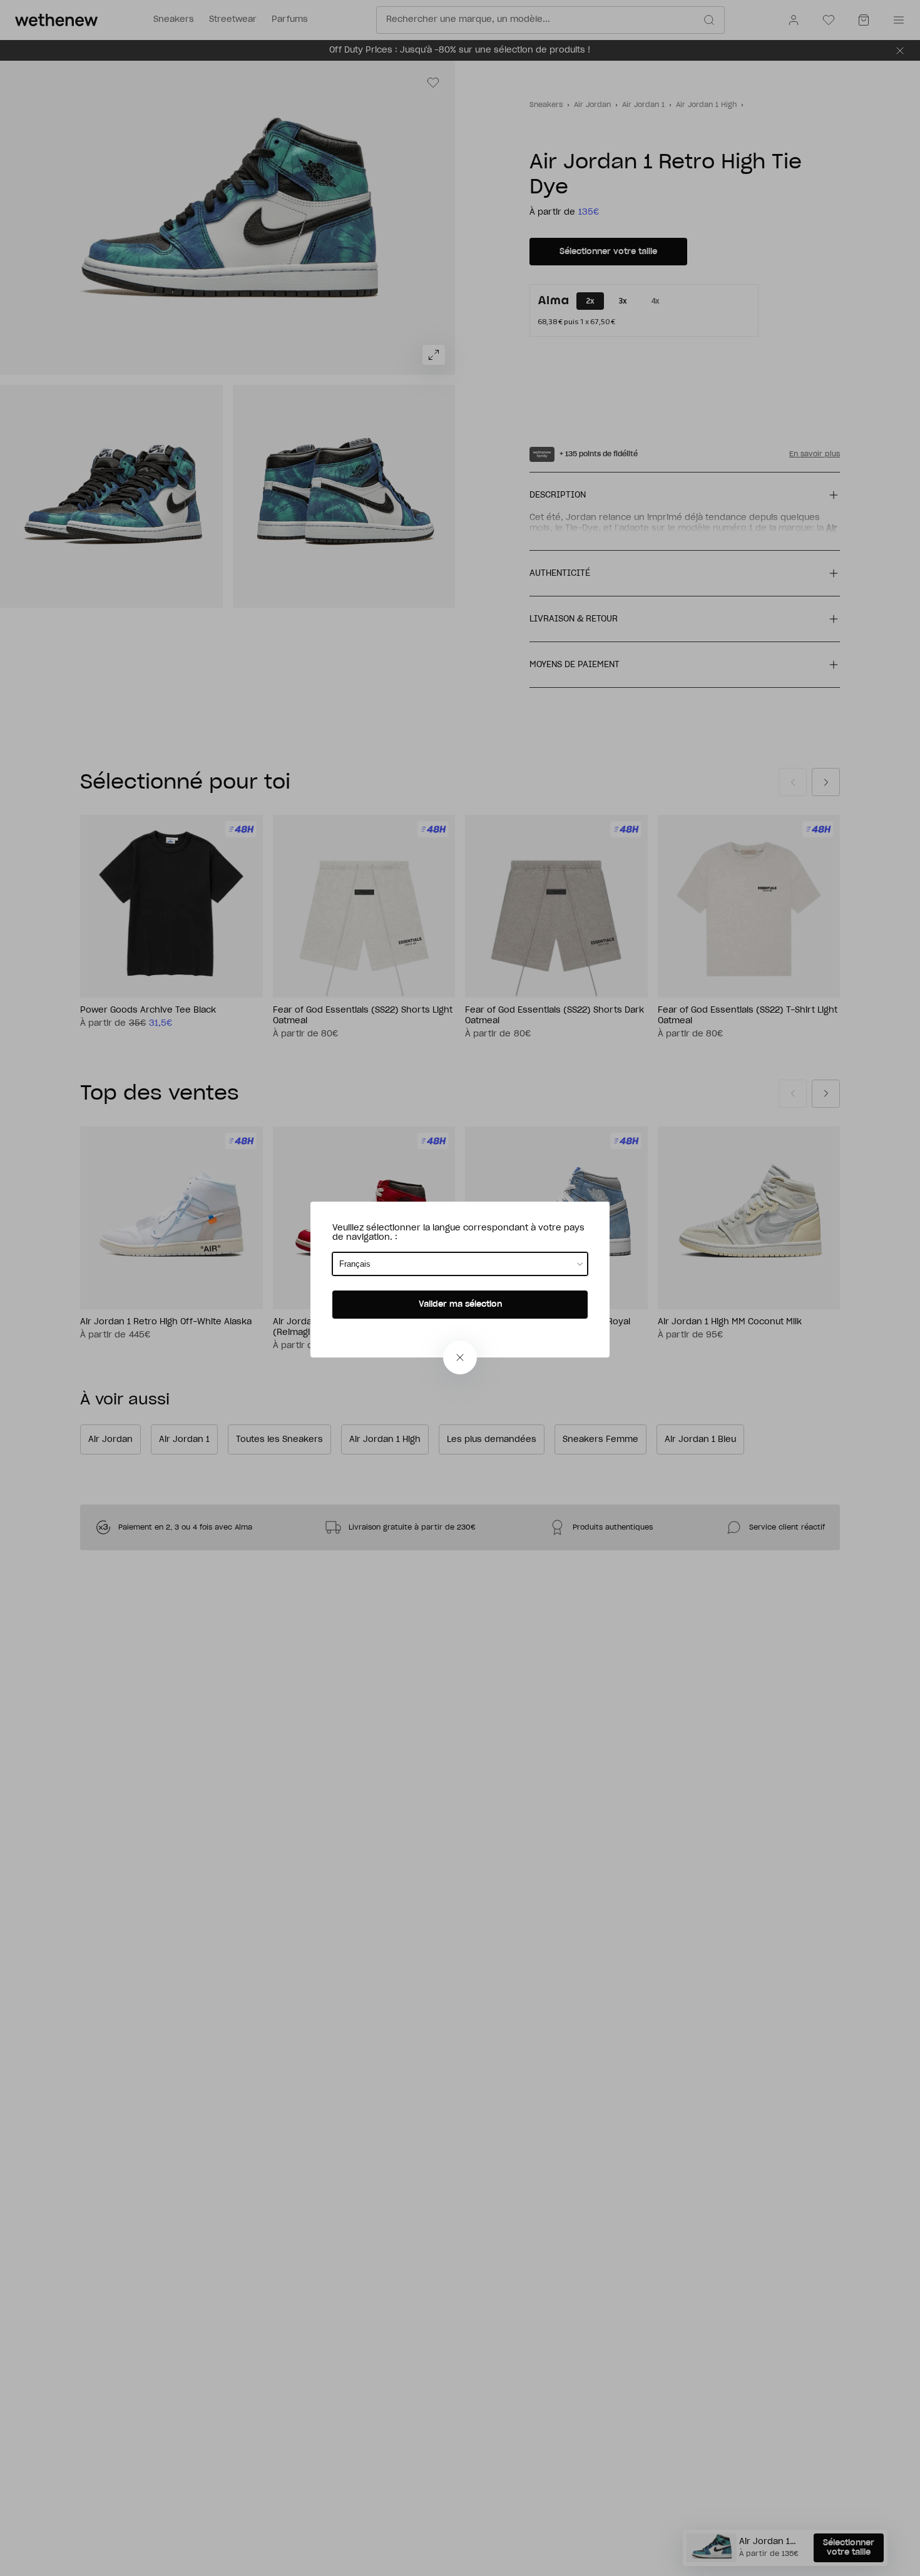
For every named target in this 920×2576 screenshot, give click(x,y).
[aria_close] (460, 1357)
